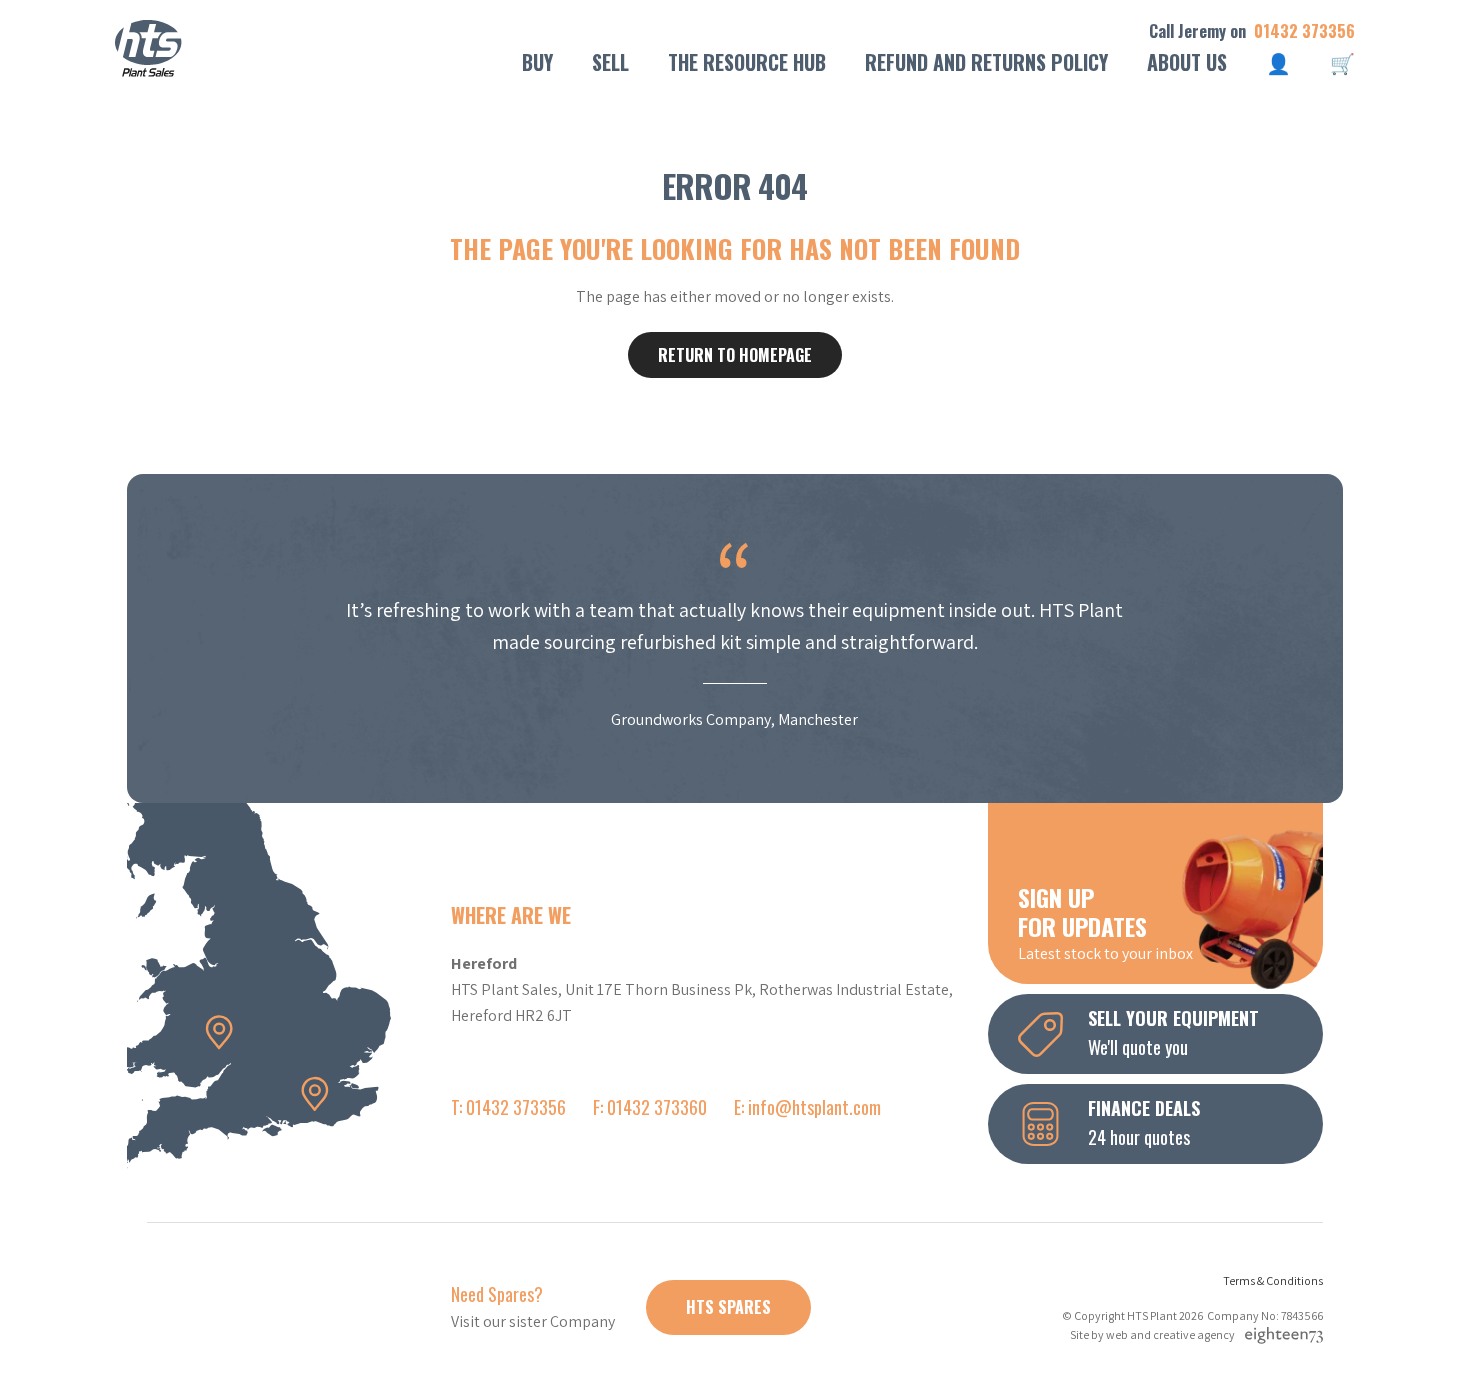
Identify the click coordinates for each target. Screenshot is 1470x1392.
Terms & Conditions (1273, 1280)
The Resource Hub (747, 62)
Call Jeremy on (1252, 31)
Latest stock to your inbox (1105, 922)
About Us (1187, 62)
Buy (537, 62)
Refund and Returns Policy (986, 62)
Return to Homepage (735, 355)
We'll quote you (1173, 1032)
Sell (610, 62)
